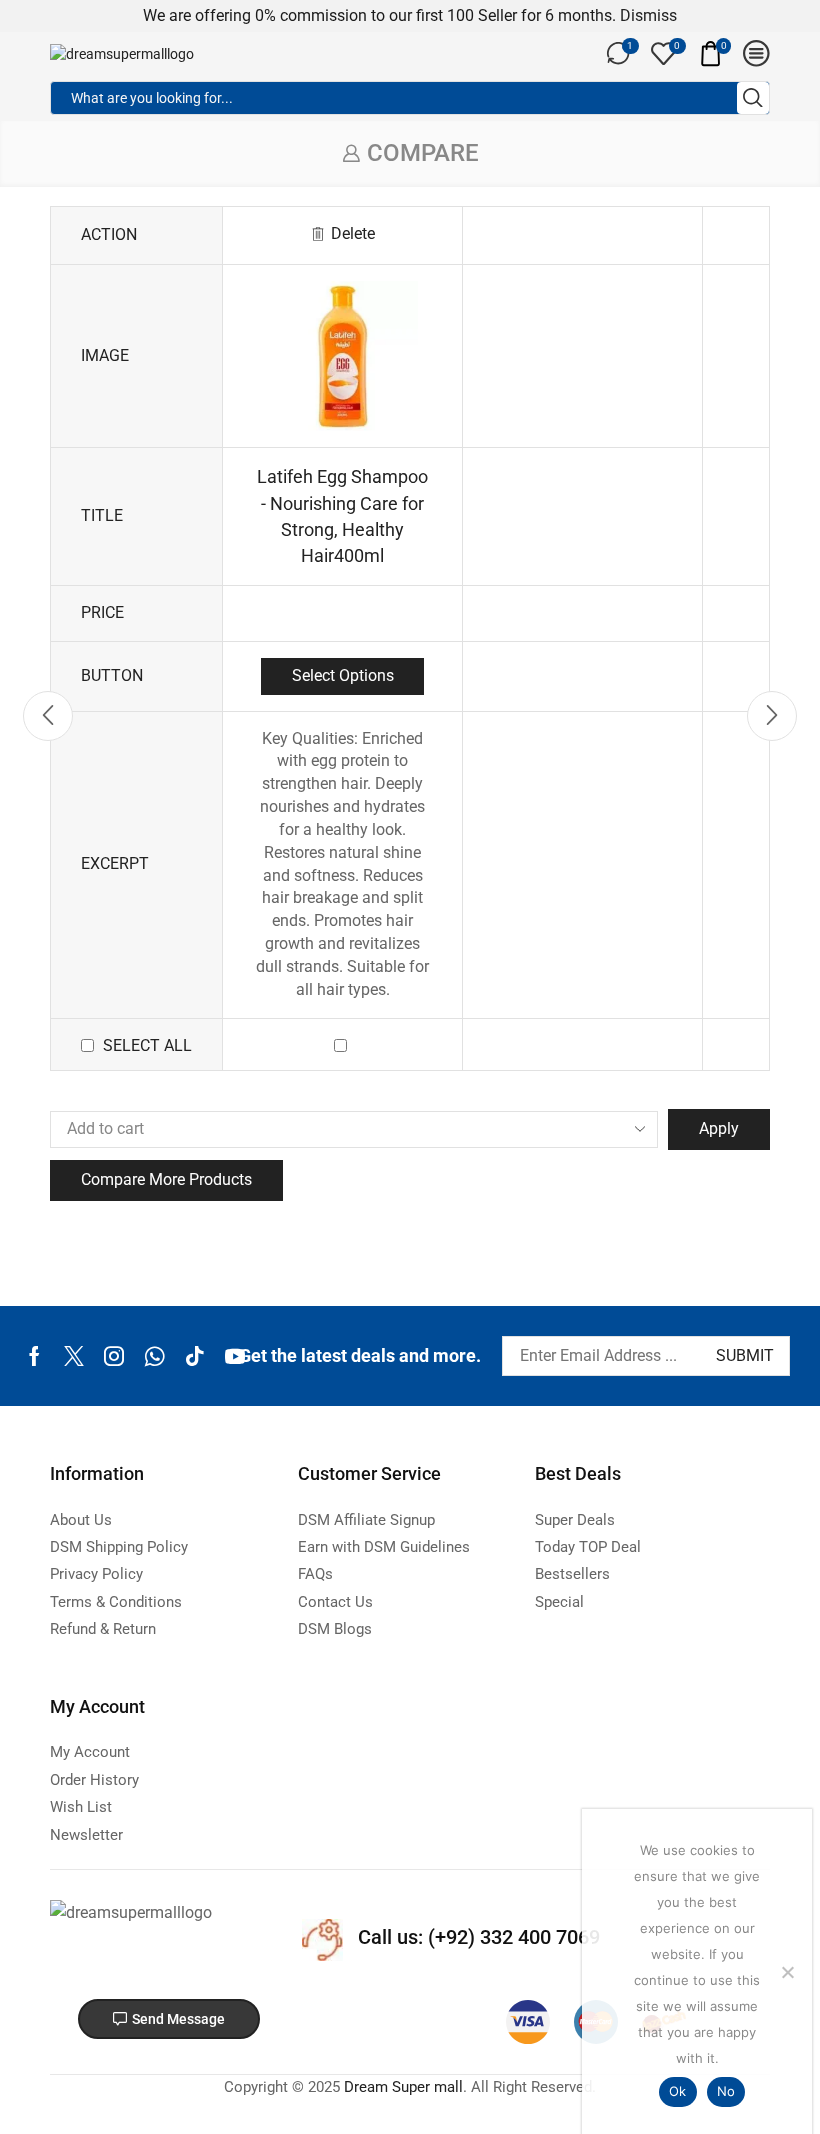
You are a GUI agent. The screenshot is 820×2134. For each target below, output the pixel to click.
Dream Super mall (403, 2087)
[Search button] (753, 98)
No (726, 2091)
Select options (343, 675)
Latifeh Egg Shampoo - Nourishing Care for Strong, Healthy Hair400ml (342, 515)
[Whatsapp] (154, 1356)
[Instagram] (114, 1356)
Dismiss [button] (648, 15)
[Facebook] (34, 1356)
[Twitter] (74, 1356)
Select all (147, 1045)
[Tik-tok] (195, 1356)
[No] (787, 1972)
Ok (678, 2091)
